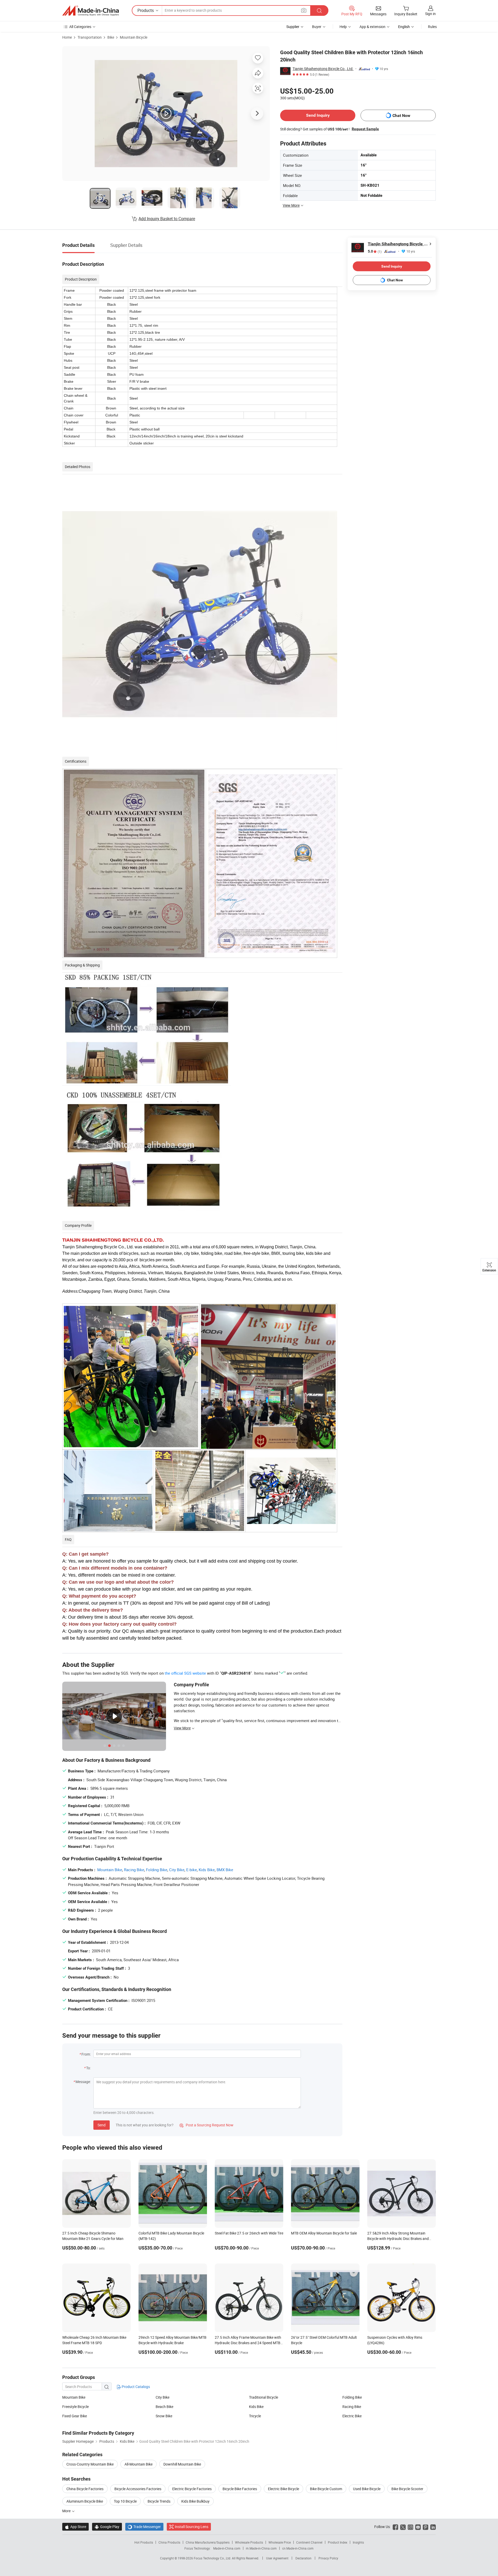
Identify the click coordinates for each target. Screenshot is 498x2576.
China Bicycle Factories (85, 2489)
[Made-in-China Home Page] (91, 11)
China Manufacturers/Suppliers (208, 2542)
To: (88, 2068)
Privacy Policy (328, 2558)
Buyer (317, 27)
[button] (304, 10)
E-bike (192, 1870)
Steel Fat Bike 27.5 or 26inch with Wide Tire (249, 2233)
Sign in (430, 14)
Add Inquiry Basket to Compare (167, 219)
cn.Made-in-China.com (298, 2548)
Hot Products (144, 2542)
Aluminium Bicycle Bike (85, 2501)
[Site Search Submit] (319, 11)
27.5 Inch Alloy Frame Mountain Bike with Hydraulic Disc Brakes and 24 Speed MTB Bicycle (248, 2343)
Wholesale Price (280, 2542)
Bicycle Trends (159, 2501)
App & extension (372, 27)
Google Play (107, 2527)
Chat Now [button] (401, 116)
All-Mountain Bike (139, 2464)
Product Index (338, 2542)
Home (67, 37)
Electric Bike (352, 2416)
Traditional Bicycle (264, 2397)
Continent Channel (309, 2542)
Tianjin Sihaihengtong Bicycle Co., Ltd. (323, 69)
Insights (358, 2542)
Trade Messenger (144, 2527)
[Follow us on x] (403, 2527)
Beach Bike (164, 2407)
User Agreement (277, 2558)
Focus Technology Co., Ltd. (213, 2558)
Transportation (90, 37)
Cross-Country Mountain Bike (90, 2464)
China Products (169, 2542)
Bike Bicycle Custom (326, 2489)
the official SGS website (185, 1673)
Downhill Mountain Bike (182, 2464)
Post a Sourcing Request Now (206, 2125)
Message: (83, 2082)
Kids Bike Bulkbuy (195, 2501)
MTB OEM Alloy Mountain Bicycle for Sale (324, 2233)
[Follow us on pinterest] (426, 2527)
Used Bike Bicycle (367, 2489)
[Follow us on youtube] (418, 2527)
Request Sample (365, 129)
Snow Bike (164, 2416)
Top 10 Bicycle (125, 2501)
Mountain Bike (110, 1870)
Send (102, 2125)
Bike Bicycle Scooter (407, 2489)
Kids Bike (207, 1870)
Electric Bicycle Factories (192, 2489)
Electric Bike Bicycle (283, 2489)
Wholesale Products (249, 2542)
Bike (111, 37)
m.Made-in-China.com (261, 2548)
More (67, 2511)
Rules (432, 27)
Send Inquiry (318, 115)
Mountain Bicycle (134, 37)
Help (343, 27)
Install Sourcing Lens (192, 2527)
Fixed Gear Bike (75, 2416)
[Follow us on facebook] (395, 2527)
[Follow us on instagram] (410, 2527)
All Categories (80, 27)
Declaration (303, 2558)
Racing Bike (134, 1870)
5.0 (375, 251)
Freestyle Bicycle (75, 2407)
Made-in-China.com (227, 2548)
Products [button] (146, 10)
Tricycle (255, 2416)
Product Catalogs (135, 2387)
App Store (75, 2527)
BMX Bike (225, 1870)
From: (86, 2054)
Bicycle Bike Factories (240, 2489)
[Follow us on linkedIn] (433, 2527)
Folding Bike (157, 1870)
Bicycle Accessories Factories (138, 2489)
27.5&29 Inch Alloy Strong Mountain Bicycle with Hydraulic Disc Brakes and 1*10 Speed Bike (398, 2239)
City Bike (177, 1870)
